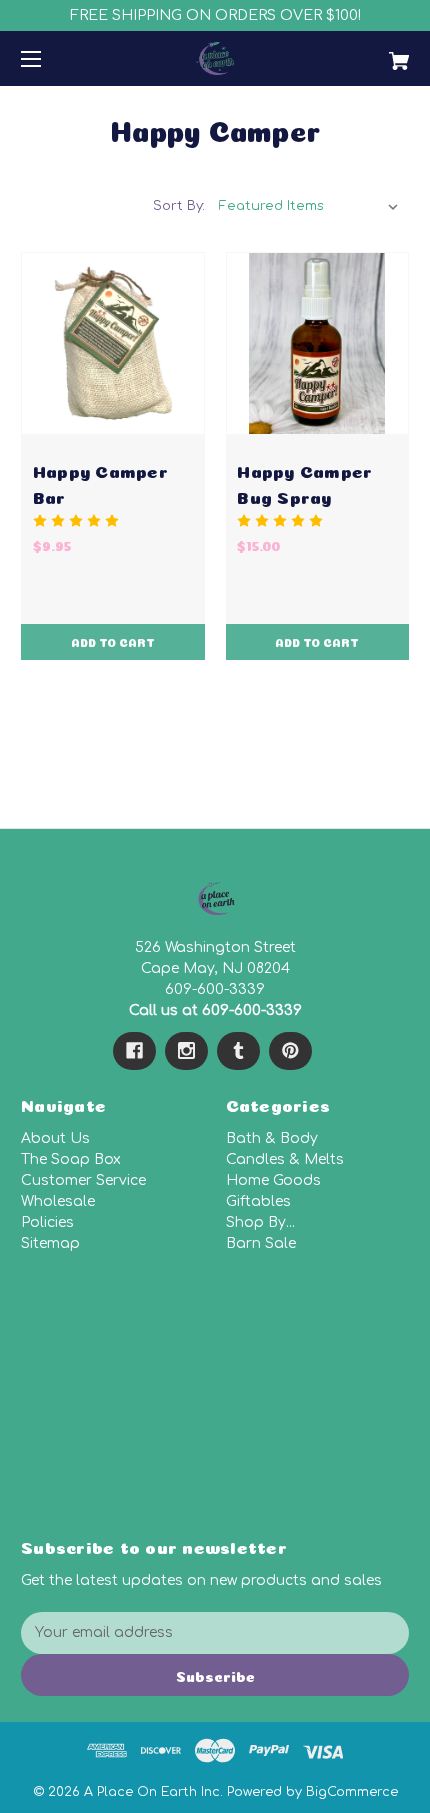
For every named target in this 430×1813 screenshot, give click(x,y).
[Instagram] (186, 1051)
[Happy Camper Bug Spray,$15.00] (318, 344)
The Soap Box (71, 1159)
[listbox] (309, 206)
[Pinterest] (290, 1051)
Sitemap (50, 1243)
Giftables (258, 1201)
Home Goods (273, 1180)
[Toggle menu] (48, 58)
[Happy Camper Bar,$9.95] (113, 344)
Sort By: (179, 206)
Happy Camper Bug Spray (304, 482)
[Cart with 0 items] (370, 53)
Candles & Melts (285, 1159)
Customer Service (83, 1180)
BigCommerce (352, 1792)
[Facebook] (134, 1051)
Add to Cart (113, 641)
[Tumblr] (238, 1051)
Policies (47, 1222)
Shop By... (260, 1222)
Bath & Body (272, 1138)
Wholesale (58, 1201)
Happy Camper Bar (100, 482)
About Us (55, 1138)
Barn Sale (261, 1243)
